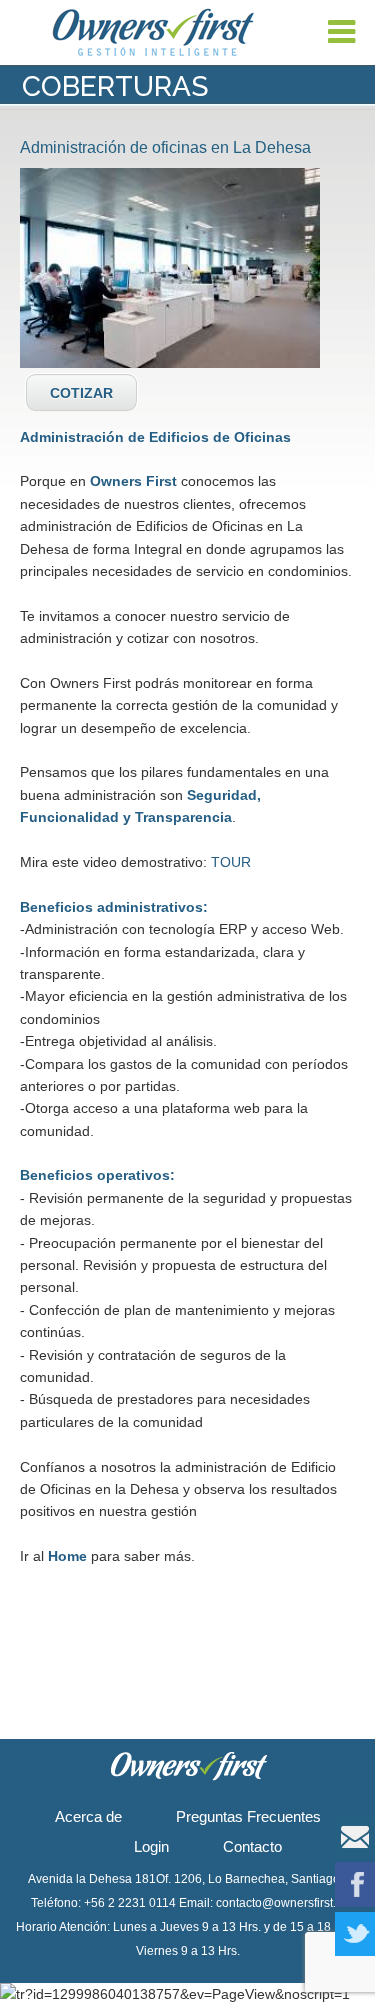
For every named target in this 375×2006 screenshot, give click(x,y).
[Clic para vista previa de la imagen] (170, 268)
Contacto (252, 1846)
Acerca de (88, 1816)
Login (151, 1846)
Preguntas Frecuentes (248, 1816)
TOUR (231, 862)
